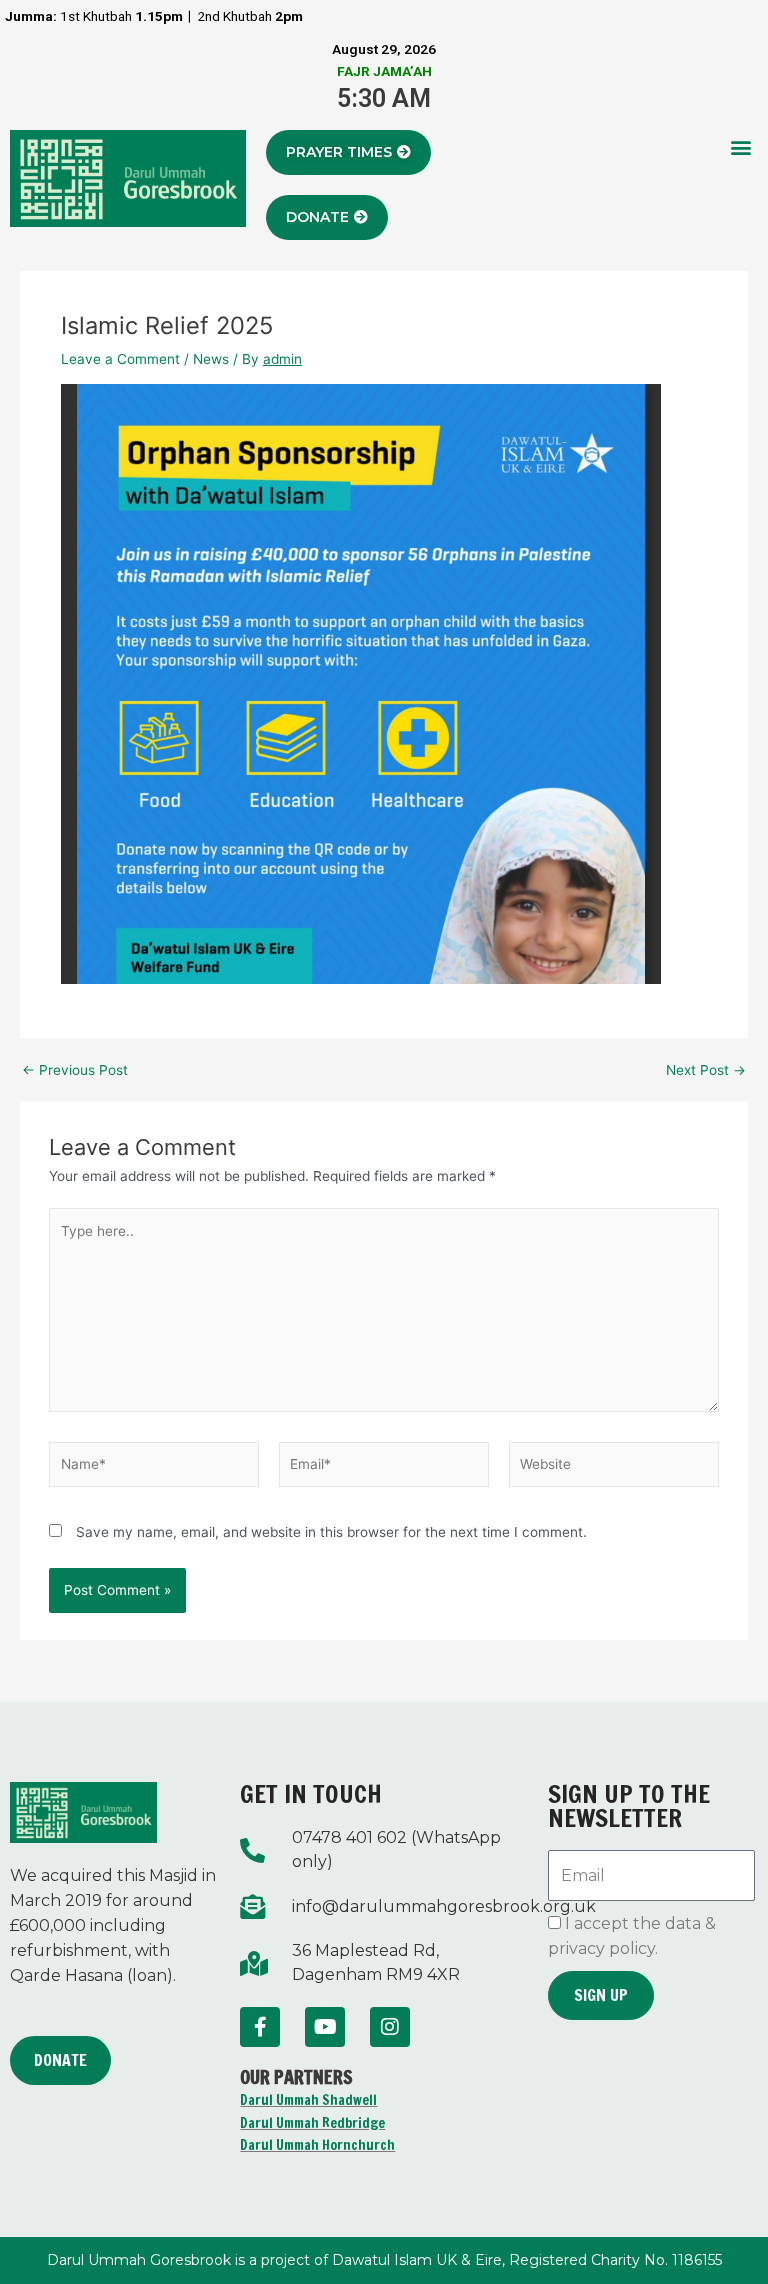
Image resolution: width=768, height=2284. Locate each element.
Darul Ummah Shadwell (308, 2100)
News (211, 359)
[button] (741, 146)
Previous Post (75, 1071)
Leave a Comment (120, 359)
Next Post (706, 1071)
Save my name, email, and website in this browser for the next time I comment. (331, 1532)
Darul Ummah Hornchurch (317, 2145)
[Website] (614, 1468)
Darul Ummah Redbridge (312, 2123)
